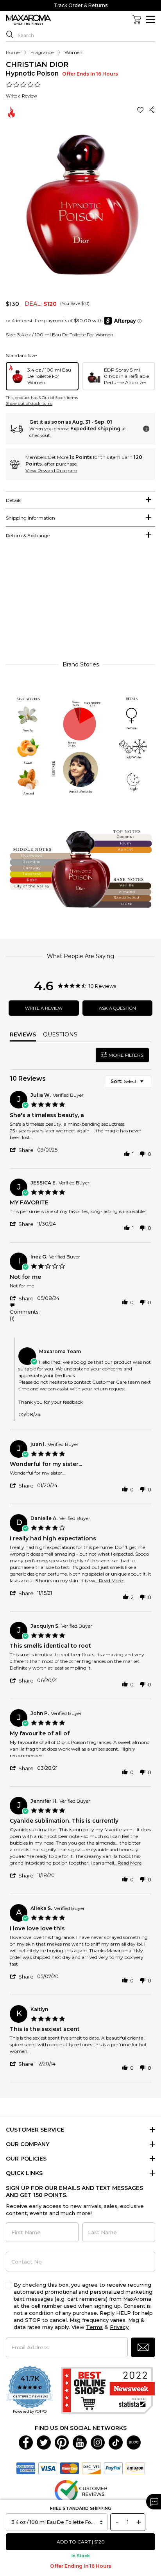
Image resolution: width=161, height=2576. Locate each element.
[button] (141, 110)
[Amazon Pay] (135, 2468)
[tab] (80, 500)
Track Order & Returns (81, 5)
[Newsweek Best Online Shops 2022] (108, 2390)
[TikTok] (116, 2442)
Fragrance (42, 52)
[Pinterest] (62, 2442)
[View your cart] (137, 20)
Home (13, 52)
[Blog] (134, 2442)
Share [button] (152, 110)
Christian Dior (37, 65)
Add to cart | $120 (81, 2542)
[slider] (80, 604)
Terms (94, 2327)
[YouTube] (80, 2442)
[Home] (29, 20)
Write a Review (21, 96)
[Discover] (91, 2468)
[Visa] (48, 2468)
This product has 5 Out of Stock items (42, 398)
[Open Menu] (151, 19)
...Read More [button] (109, 1580)
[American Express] (26, 2468)
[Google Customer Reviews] (81, 2491)
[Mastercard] (70, 2468)
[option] (42, 376)
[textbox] (147, 1084)
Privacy (119, 2327)
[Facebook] (26, 2442)
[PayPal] (113, 2468)
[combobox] (128, 1081)
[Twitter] (44, 2442)
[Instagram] (98, 2442)
